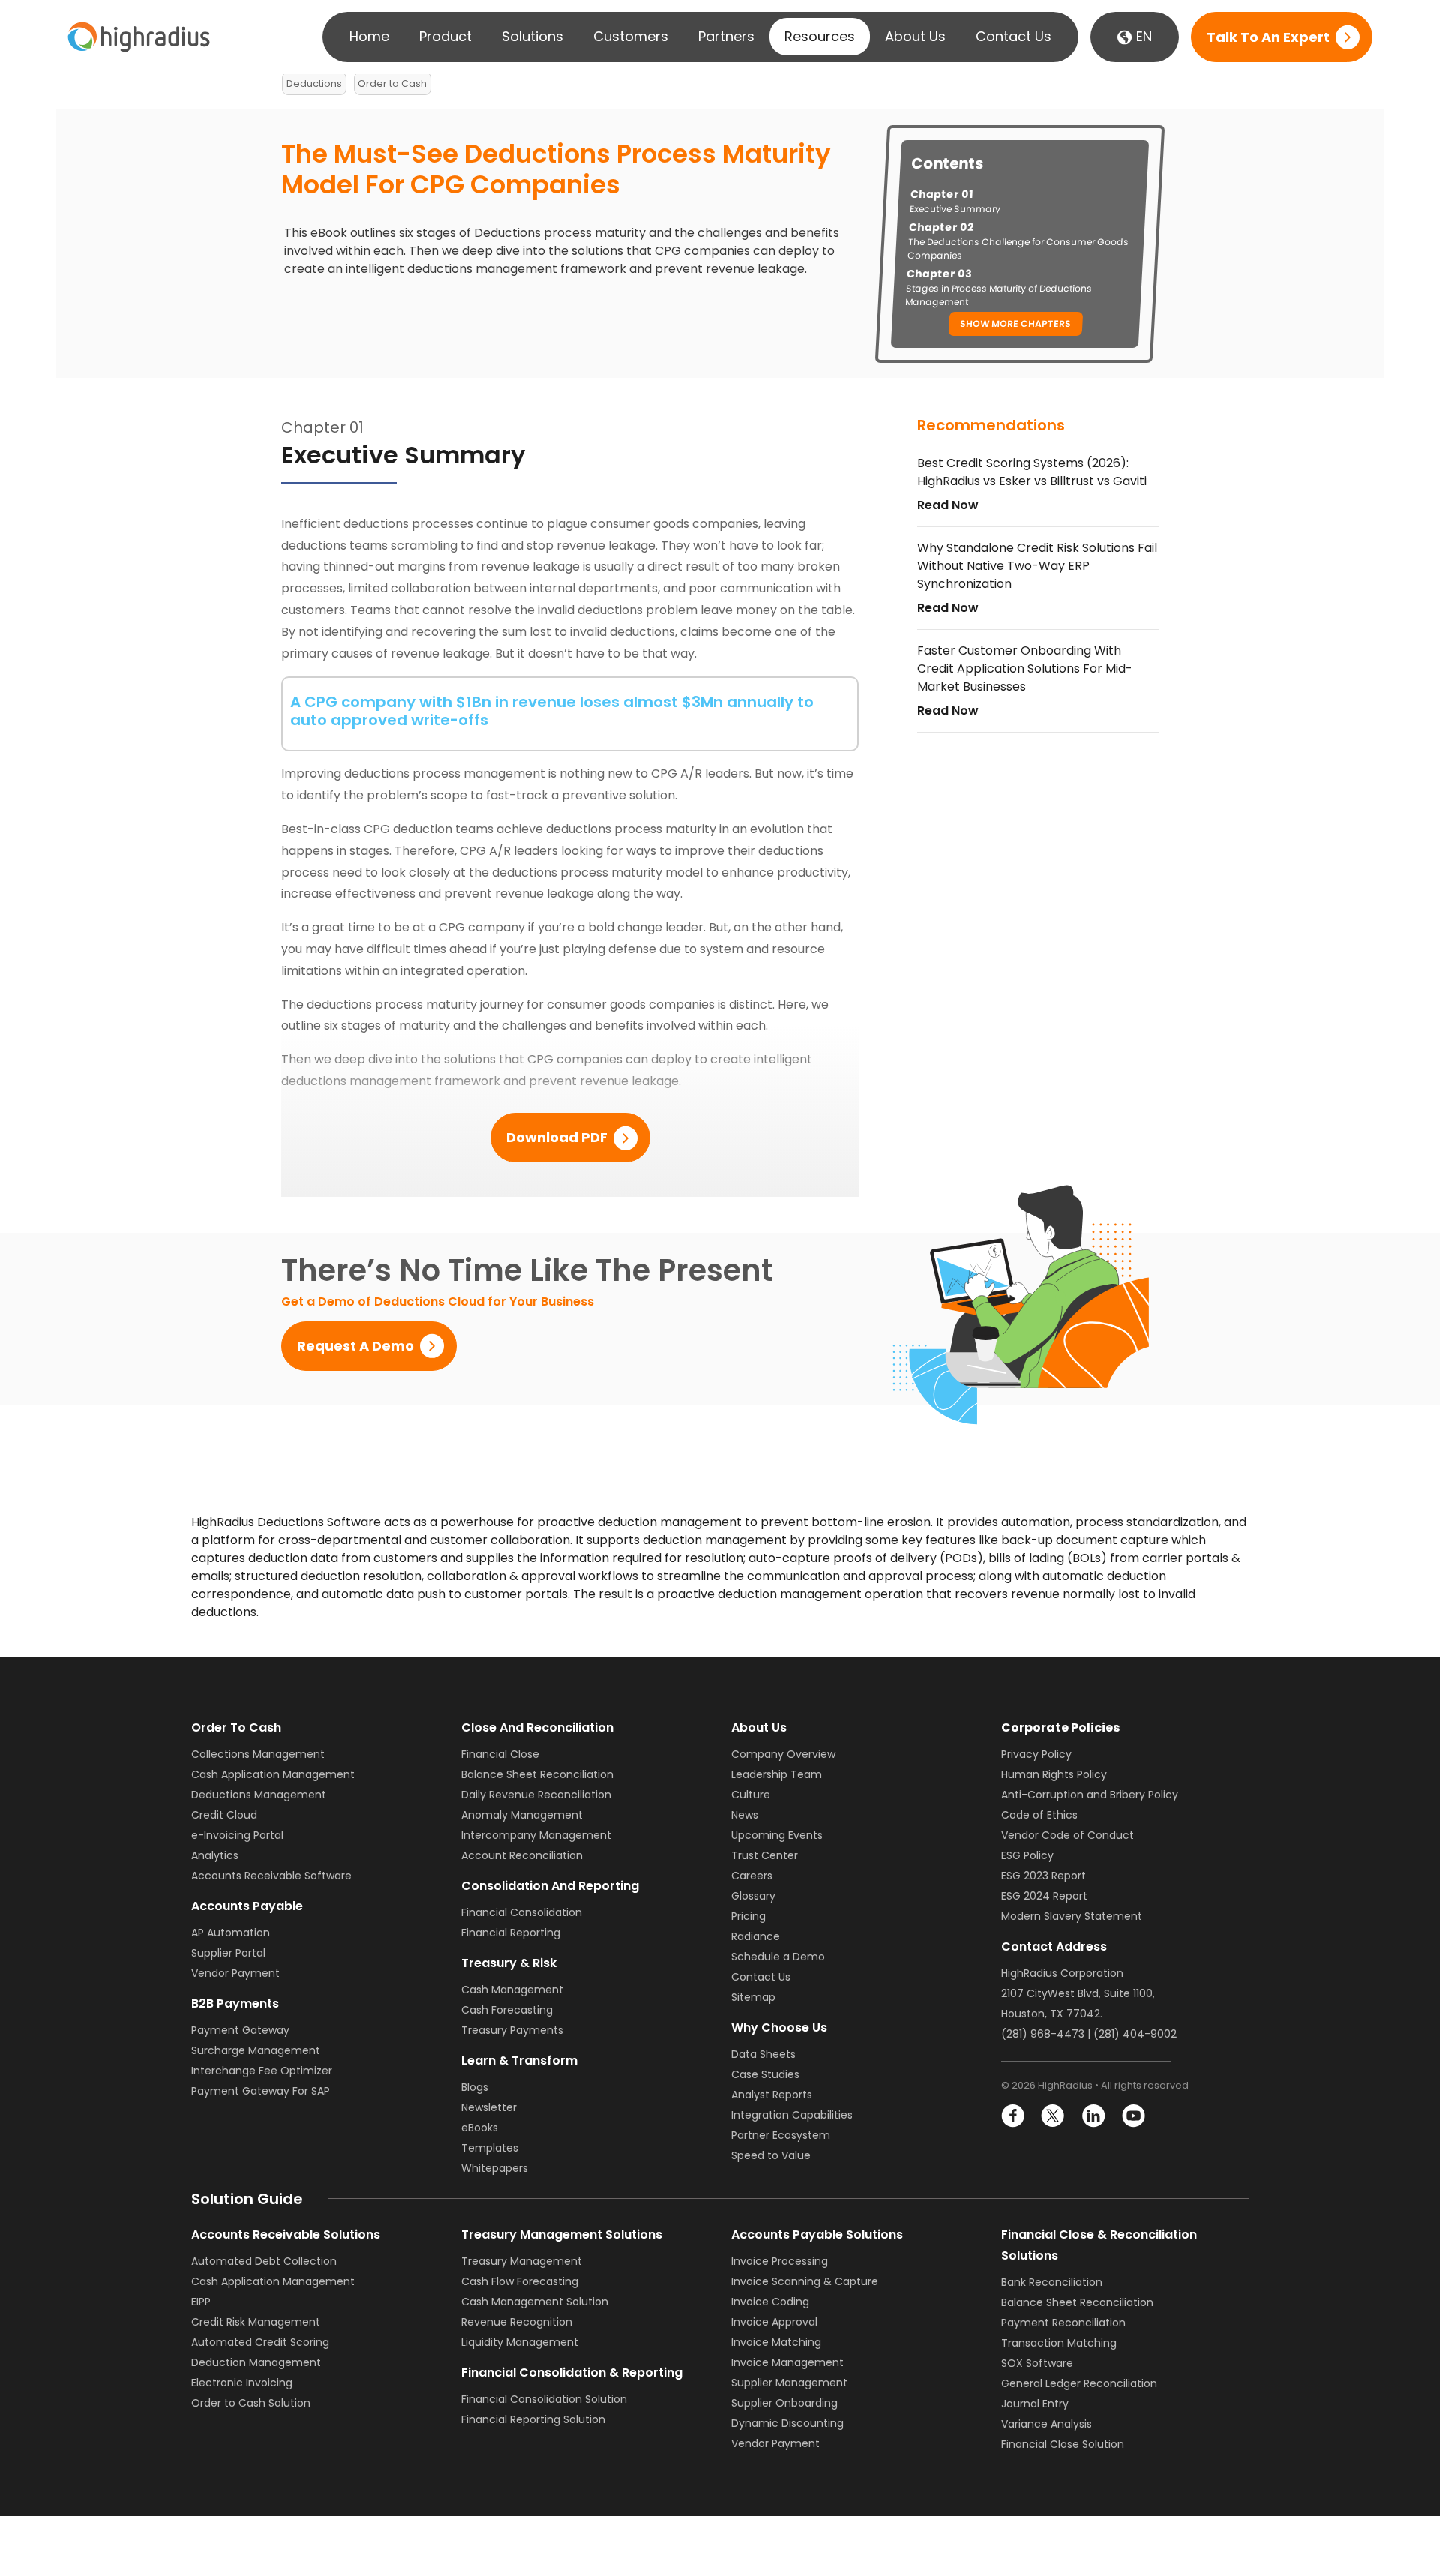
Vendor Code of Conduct (1068, 1835)
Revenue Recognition (517, 2322)
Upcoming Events (777, 1835)
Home (369, 36)
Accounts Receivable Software (271, 1876)
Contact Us (1014, 36)
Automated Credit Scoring (260, 2342)
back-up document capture (1085, 1540)
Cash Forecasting (507, 2010)
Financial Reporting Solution (533, 2419)
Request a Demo (355, 1346)
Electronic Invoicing (242, 2383)
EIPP (201, 2302)
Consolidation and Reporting (550, 1886)
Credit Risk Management (256, 2322)
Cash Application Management (273, 1774)
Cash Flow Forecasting (520, 2281)
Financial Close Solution (1063, 2444)
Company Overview (783, 1754)
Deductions (314, 84)
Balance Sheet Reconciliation (537, 1774)
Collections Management (258, 1754)
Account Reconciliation (522, 1855)
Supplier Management (789, 2383)
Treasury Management (522, 2261)
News (745, 1815)
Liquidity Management (520, 2342)
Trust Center (765, 1855)
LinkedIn (1093, 2116)
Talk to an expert (1268, 37)
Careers (752, 1876)
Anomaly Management (522, 1815)
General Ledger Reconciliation (1079, 2383)
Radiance (756, 1936)
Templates (490, 2148)
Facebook (1014, 2116)
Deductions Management (259, 1795)
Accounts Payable (247, 1906)
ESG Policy (1027, 1855)
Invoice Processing (780, 2261)
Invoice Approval (774, 2322)
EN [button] (1142, 36)
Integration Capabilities (792, 2115)
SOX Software (1037, 2363)
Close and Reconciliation (537, 1727)
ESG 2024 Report (1044, 1896)
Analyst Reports (772, 2095)
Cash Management (512, 1990)
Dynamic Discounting (787, 2423)
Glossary (753, 1896)
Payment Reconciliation (1063, 2323)
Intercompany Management (536, 1835)
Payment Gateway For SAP (261, 2091)
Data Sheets (763, 2054)
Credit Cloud (224, 1815)
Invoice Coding (770, 2302)
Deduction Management (256, 2362)
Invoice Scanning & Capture (805, 2281)
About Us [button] (915, 36)
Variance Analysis (1047, 2424)
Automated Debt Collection (264, 2261)
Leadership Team (777, 1774)
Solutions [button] (532, 36)
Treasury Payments (512, 2030)
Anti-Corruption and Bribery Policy (1090, 1795)
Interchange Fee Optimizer (262, 2071)
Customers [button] (631, 36)
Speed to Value (771, 2155)
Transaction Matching (1059, 2343)
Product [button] (445, 36)
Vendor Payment (235, 1973)
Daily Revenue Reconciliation (536, 1795)
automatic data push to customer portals (445, 1594)
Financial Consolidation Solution (544, 2399)
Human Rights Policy (1054, 1774)
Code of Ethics (1039, 1815)
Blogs (475, 2087)
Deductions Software (319, 1522)
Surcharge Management (256, 2050)
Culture (751, 1795)
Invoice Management (787, 2362)
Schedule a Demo (778, 1957)
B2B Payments (235, 2003)
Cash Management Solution (535, 2302)
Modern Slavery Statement (1072, 1916)
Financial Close (500, 1754)
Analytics (215, 1855)
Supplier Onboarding (784, 2403)
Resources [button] (820, 36)
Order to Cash (392, 84)
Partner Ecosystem (781, 2135)
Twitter (1053, 2116)
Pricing (748, 1916)
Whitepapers (495, 2168)
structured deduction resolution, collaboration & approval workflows (436, 1576)
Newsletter (489, 2107)
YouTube (1133, 2116)
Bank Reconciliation (1052, 2282)
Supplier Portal (228, 1953)
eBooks (480, 2128)
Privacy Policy (1036, 1754)
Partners (726, 36)
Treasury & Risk (509, 1963)
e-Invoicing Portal (237, 1835)
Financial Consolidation (522, 1912)
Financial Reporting (511, 1933)
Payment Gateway (240, 2030)
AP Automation (231, 1933)
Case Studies (765, 2074)
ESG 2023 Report (1044, 1876)
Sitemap (753, 1997)
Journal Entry (1035, 2404)
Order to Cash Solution (251, 2403)
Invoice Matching (776, 2342)
